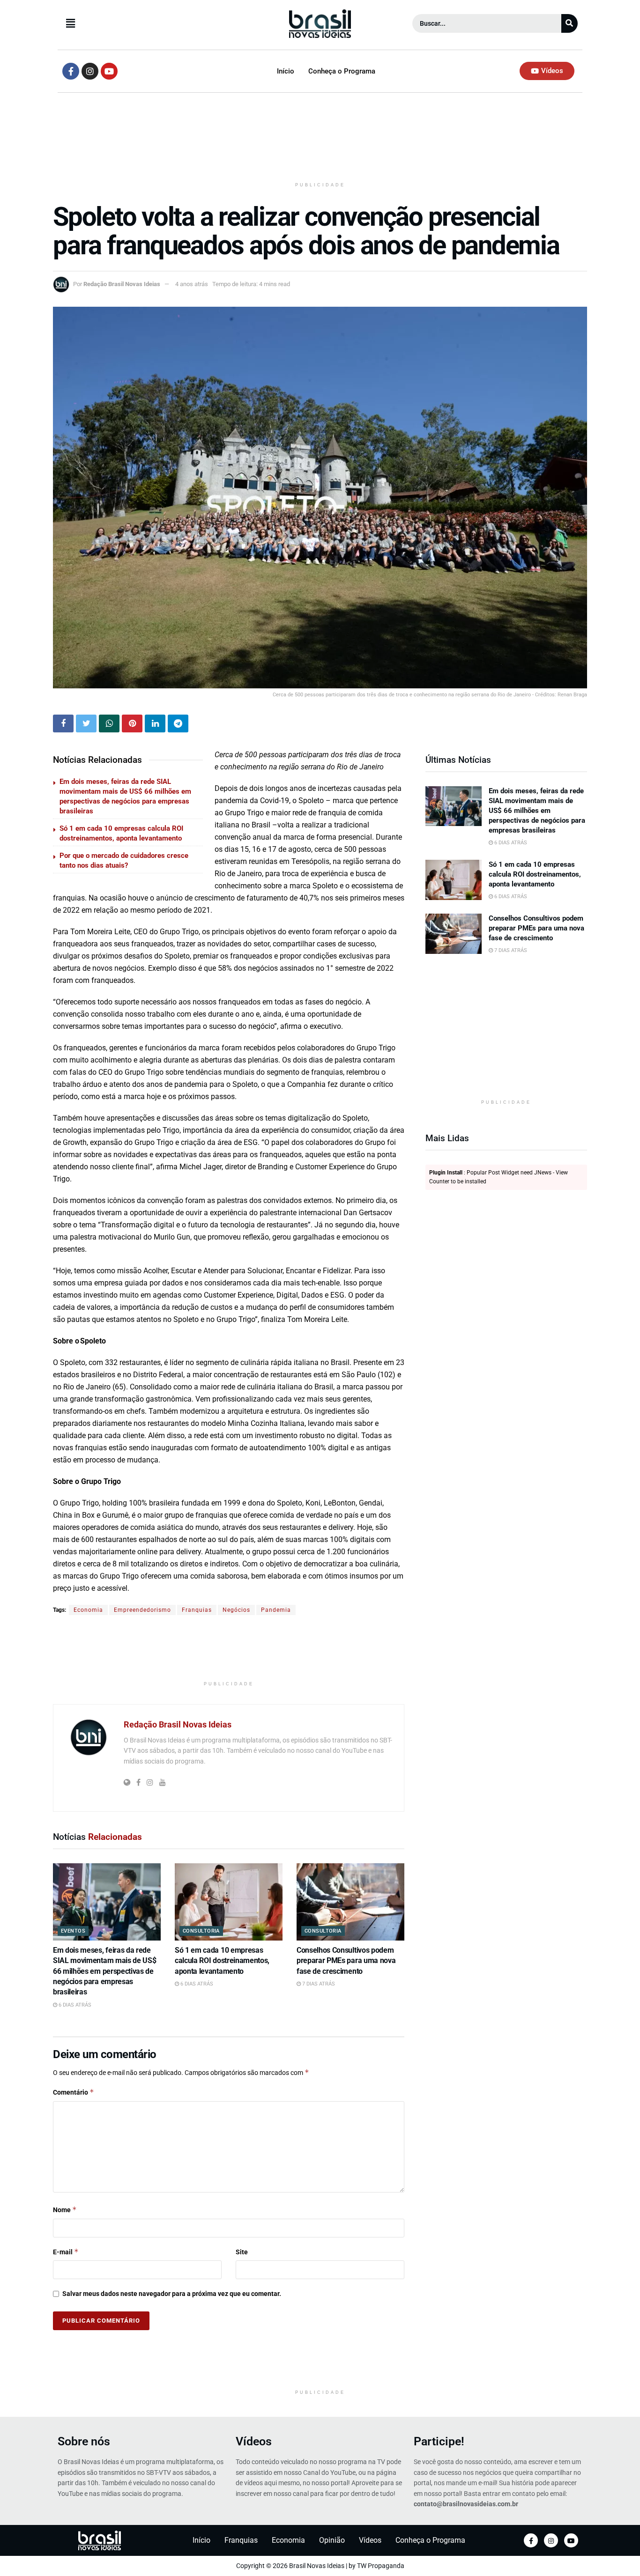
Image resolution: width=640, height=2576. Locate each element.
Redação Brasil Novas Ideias (122, 284)
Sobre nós (84, 2441)
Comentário (74, 2092)
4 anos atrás (192, 284)
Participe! (439, 2441)
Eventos (73, 1931)
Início (286, 71)
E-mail (66, 2252)
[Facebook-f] (71, 71)
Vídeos (254, 2441)
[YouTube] (571, 2540)
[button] (145, 23)
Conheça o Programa (342, 71)
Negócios (236, 1610)
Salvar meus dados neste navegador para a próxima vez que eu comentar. (172, 2294)
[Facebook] (531, 2540)
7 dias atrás (318, 1984)
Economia (88, 1610)
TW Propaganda (381, 2566)
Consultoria (201, 1931)
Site (242, 2252)
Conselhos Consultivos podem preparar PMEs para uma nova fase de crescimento (346, 1961)
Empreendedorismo (142, 1610)
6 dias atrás (74, 2005)
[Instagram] (90, 71)
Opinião (332, 2540)
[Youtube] (109, 71)
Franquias (197, 1610)
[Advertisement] (320, 140)
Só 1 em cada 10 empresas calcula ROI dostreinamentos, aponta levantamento (222, 1961)
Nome (65, 2210)
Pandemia (276, 1610)
